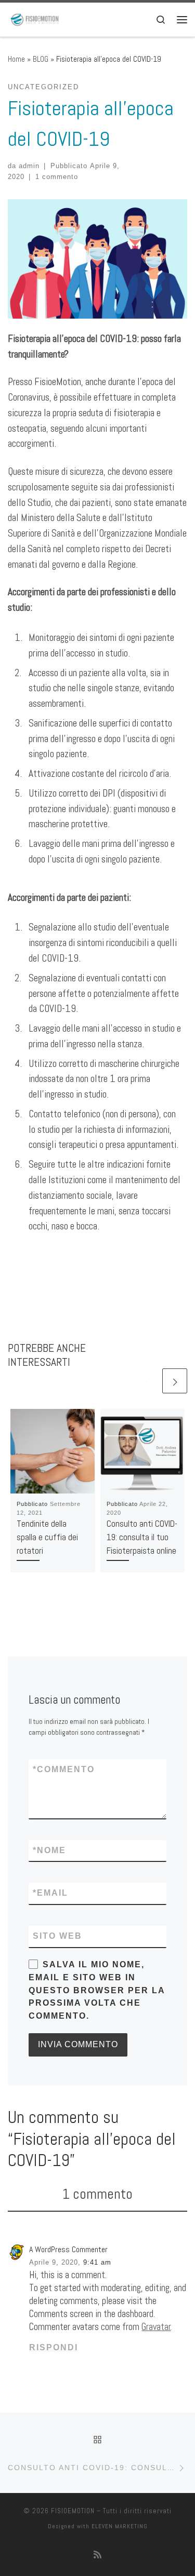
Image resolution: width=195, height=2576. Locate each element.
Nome (49, 1850)
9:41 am (97, 2262)
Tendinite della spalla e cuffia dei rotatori (47, 1537)
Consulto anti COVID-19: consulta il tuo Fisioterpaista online (142, 1537)
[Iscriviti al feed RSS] (97, 2555)
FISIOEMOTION (73, 2511)
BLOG (41, 59)
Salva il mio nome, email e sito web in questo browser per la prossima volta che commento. (97, 1990)
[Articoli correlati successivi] (175, 1381)
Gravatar (156, 2327)
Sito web (57, 1936)
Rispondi (54, 2347)
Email (50, 1893)
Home (16, 59)
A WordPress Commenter (68, 2249)
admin (29, 166)
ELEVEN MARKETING (120, 2526)
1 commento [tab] (97, 2194)
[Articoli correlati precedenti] (148, 1381)
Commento (64, 1769)
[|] (35, 18)
